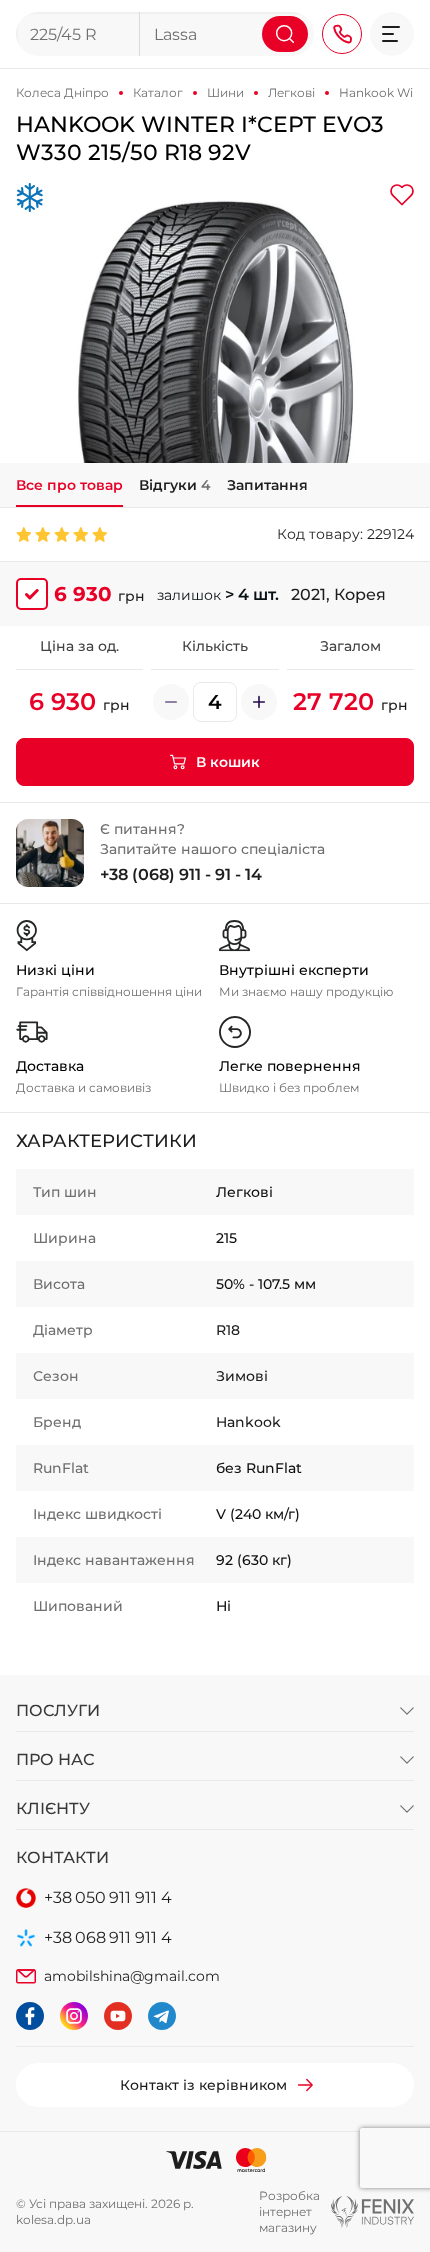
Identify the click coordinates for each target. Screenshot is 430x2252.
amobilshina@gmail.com (132, 1976)
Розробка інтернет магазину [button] (289, 2211)
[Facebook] (30, 2016)
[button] (392, 34)
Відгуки (175, 485)
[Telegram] (162, 2016)
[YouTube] (118, 2016)
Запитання (267, 485)
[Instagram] (74, 2016)
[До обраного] (402, 195)
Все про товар (69, 485)
